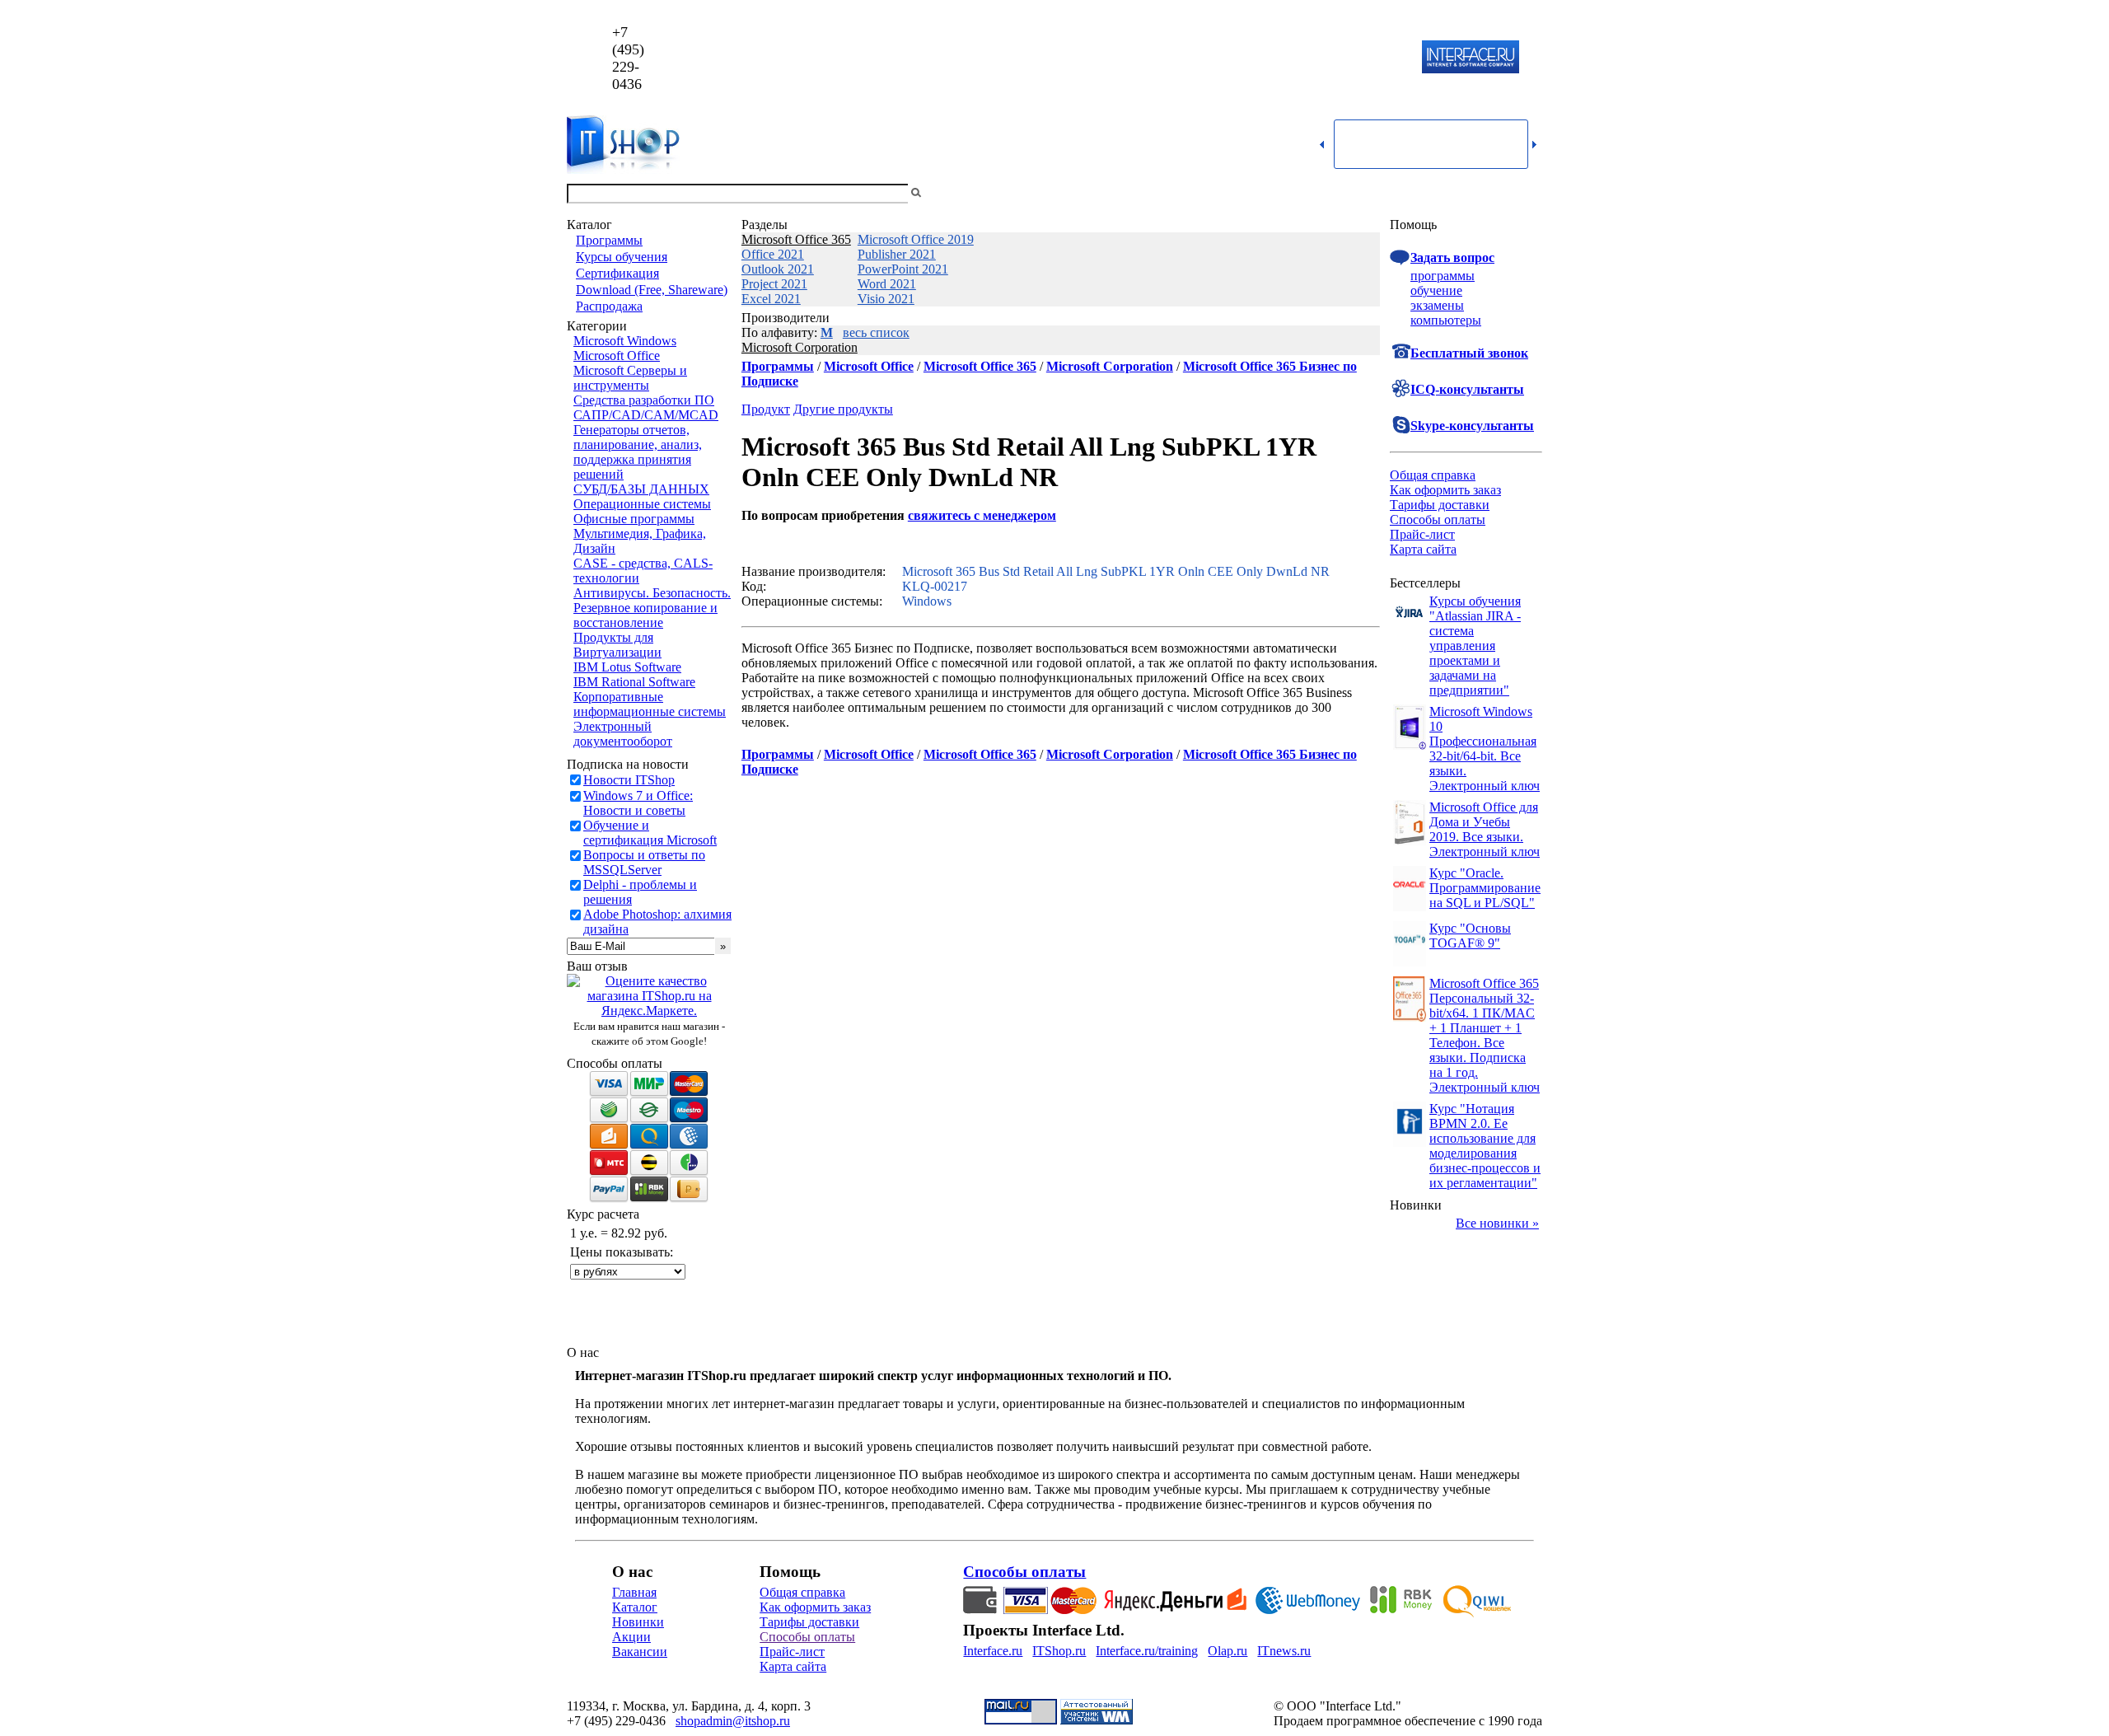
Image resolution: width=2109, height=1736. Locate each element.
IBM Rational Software (634, 682)
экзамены (1437, 305)
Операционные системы (642, 504)
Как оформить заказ (1445, 490)
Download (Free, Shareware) (652, 290)
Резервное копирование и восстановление (645, 615)
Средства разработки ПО (644, 400)
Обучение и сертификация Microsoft (650, 833)
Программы (609, 240)
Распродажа (609, 306)
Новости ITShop (629, 780)
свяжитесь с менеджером (982, 515)
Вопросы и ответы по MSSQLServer (644, 862)
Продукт (766, 409)
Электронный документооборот (623, 734)
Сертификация (617, 273)
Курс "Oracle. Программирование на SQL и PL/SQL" (1485, 888)
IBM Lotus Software (627, 667)
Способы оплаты (1438, 519)
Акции (631, 1637)
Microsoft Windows (625, 341)
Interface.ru (993, 1651)
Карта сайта (1423, 549)
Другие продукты (843, 409)
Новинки (638, 1622)
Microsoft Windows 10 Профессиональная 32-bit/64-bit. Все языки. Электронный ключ (1485, 749)
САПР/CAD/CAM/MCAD (646, 415)
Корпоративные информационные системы (650, 704)
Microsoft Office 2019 (916, 239)
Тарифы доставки (1440, 505)
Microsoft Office (617, 356)
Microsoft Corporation (800, 347)
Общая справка (1433, 475)
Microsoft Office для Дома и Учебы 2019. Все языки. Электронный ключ (1485, 829)
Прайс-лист (1422, 534)
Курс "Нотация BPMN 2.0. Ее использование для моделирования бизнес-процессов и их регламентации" (1485, 1146)
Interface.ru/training (1147, 1651)
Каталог (635, 1607)
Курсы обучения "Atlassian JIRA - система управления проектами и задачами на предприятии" (1475, 646)
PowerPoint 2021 (903, 269)
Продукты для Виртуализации (617, 645)
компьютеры (1446, 320)
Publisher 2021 (897, 254)
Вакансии (640, 1652)
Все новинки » (1497, 1223)
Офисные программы (634, 519)
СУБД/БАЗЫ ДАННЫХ (641, 489)
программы (1443, 276)
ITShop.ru (1059, 1651)
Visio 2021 (886, 299)
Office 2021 (773, 254)
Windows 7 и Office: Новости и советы (638, 803)
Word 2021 (887, 284)
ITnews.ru (1284, 1651)
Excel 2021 (771, 299)
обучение (1436, 290)
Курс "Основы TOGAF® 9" (1470, 936)
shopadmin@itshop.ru (1266, 58)
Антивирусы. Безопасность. (652, 593)
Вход (1528, 193)
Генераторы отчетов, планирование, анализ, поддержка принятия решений (638, 452)
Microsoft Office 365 (796, 239)
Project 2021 (774, 284)
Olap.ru (1228, 1651)
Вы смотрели (952, 193)
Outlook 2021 (778, 269)
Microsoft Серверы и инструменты (630, 378)
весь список (876, 332)
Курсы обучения (622, 257)
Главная (634, 1592)
